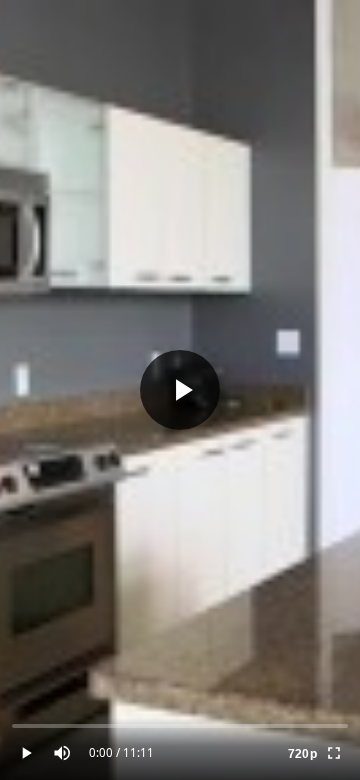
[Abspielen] (180, 390)
